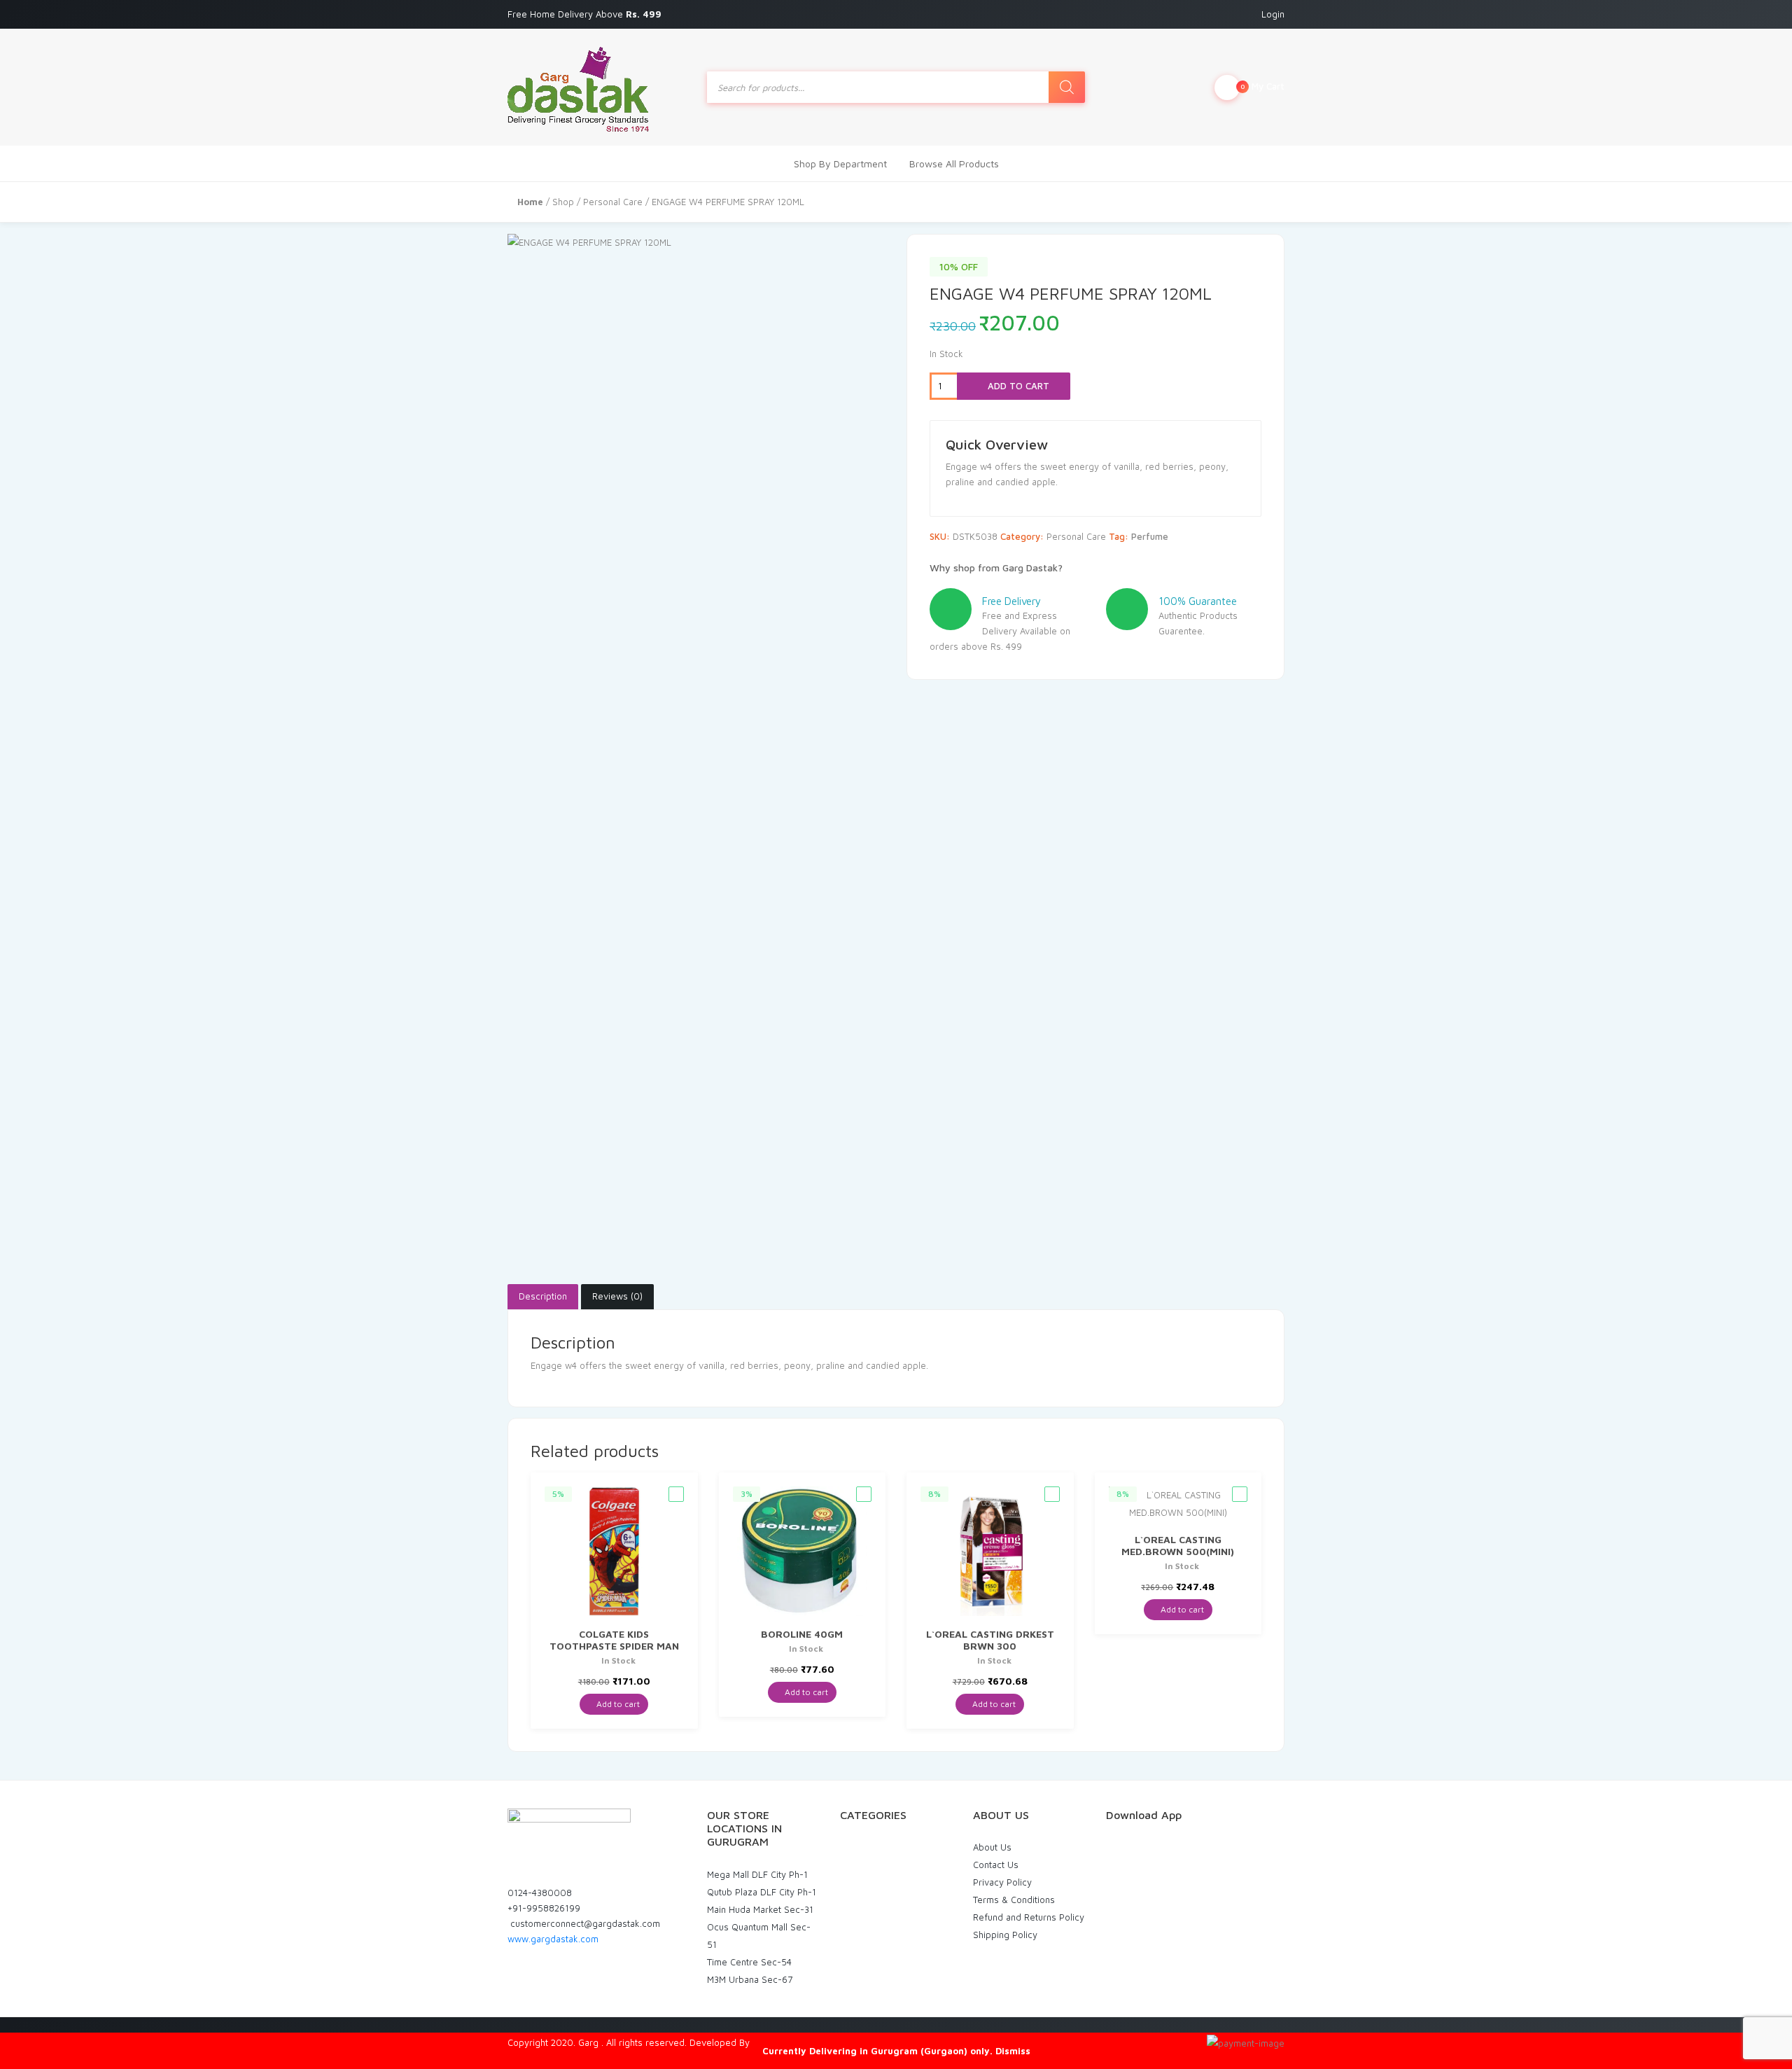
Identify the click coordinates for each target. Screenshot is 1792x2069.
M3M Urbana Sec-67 (750, 1979)
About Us (992, 1847)
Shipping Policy (1005, 1935)
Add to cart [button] (617, 1704)
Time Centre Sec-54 (749, 1962)
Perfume (1150, 536)
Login (1273, 14)
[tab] (543, 1297)
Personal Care (613, 202)
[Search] (1067, 87)
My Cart (1262, 86)
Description (543, 1296)
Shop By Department (840, 163)
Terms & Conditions (1014, 1900)
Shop (563, 202)
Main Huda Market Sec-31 (760, 1909)
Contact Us (996, 1865)
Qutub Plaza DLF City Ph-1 (762, 1892)
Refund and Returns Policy (1029, 1917)
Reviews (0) (617, 1296)
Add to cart (1017, 386)
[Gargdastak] (578, 87)
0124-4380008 (540, 1893)
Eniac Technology (789, 2042)
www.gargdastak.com (553, 1939)
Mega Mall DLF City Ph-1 (757, 1874)
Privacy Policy (1002, 1882)
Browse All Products (954, 163)
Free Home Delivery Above (586, 14)
